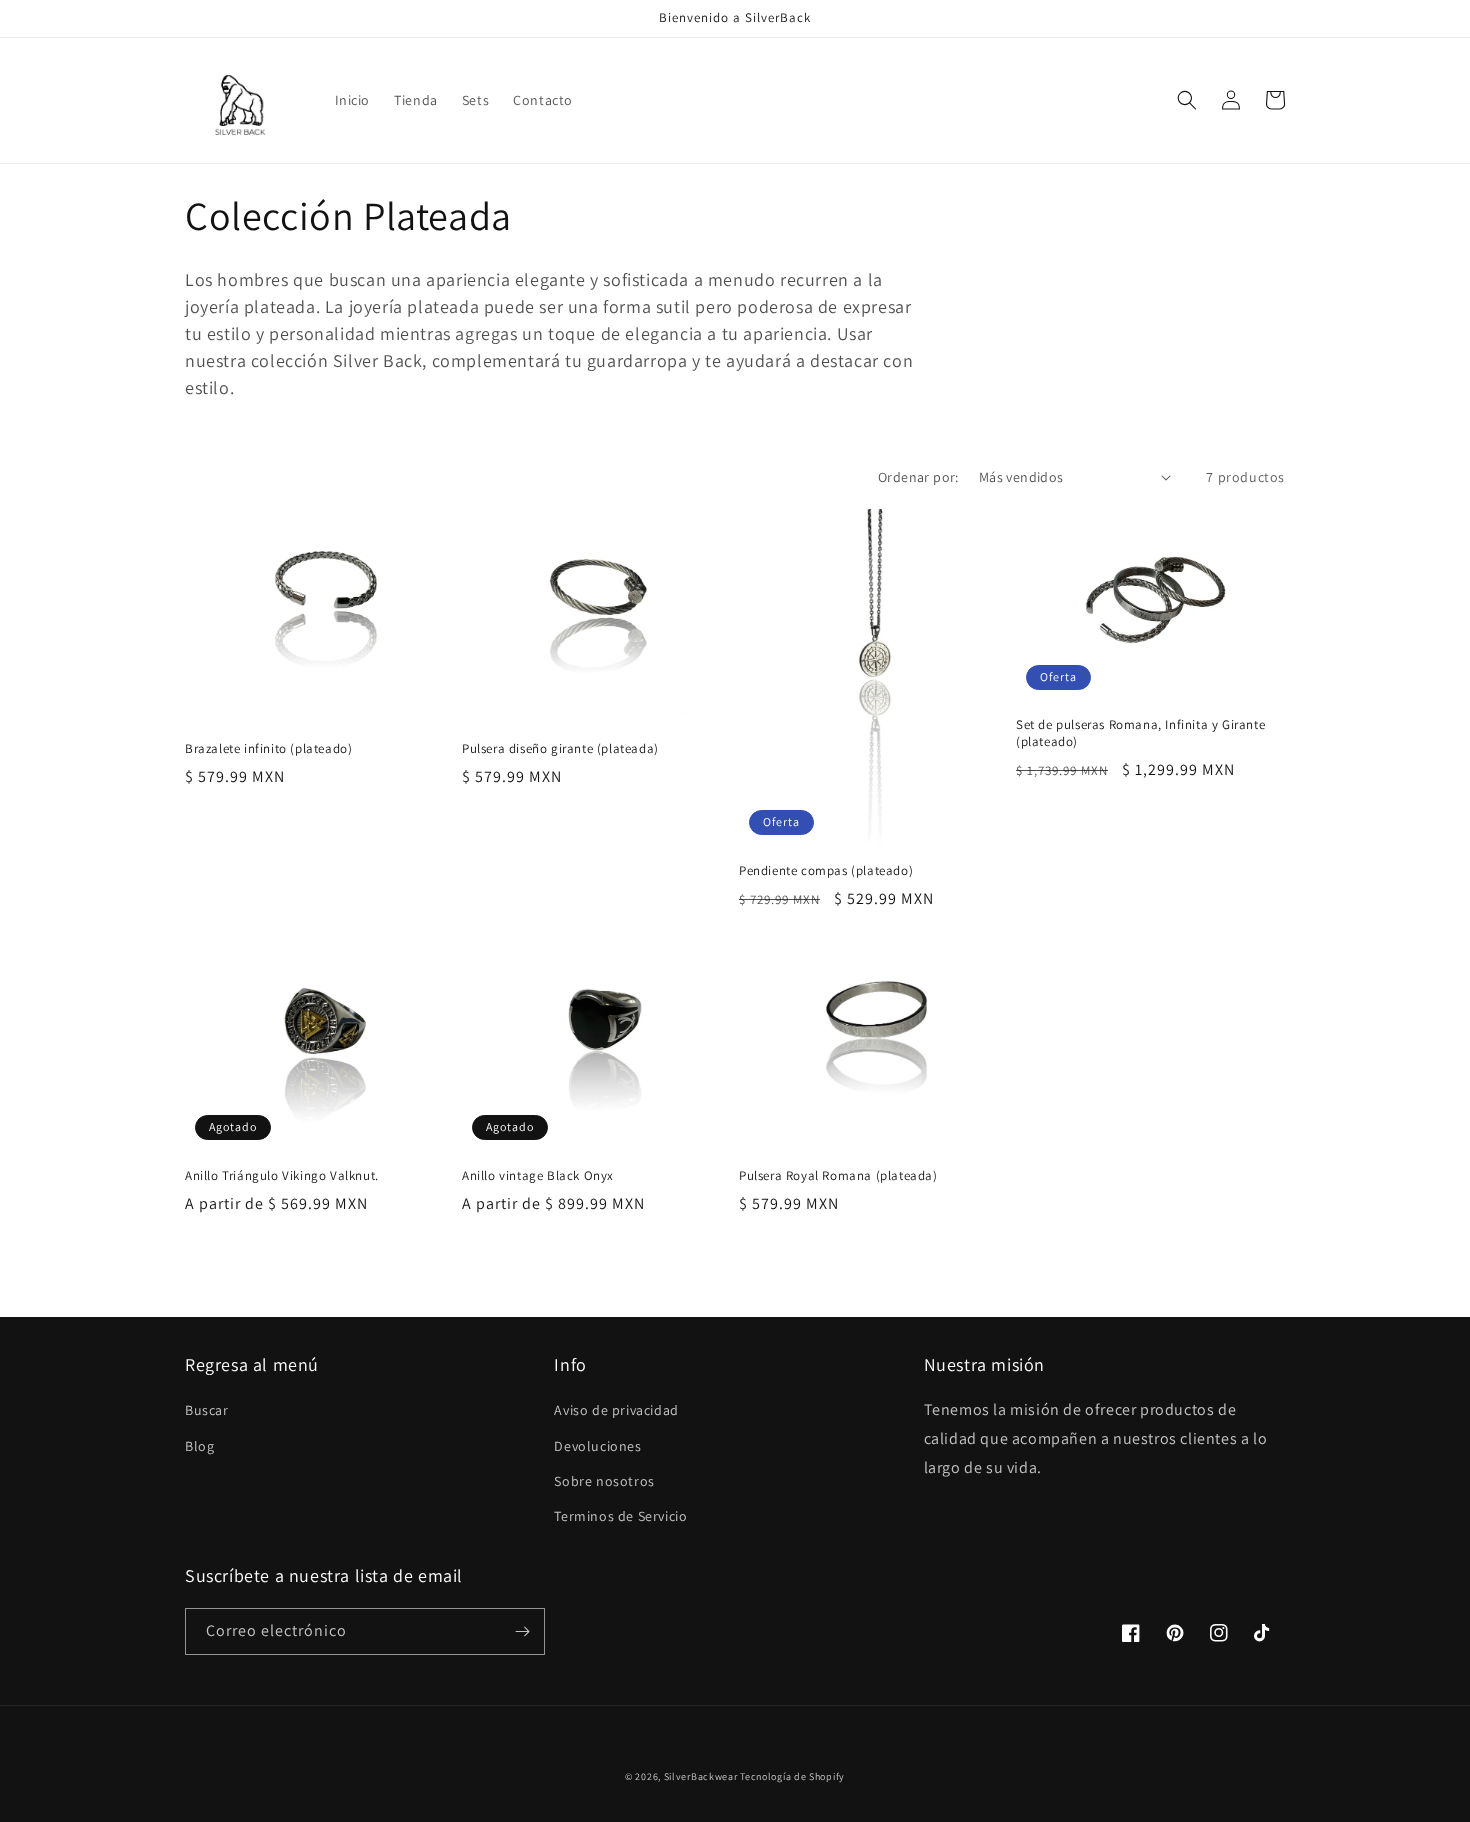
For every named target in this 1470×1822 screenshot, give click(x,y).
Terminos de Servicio (620, 1516)
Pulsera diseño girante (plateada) (560, 749)
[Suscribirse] (522, 1631)
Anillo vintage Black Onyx (538, 1176)
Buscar (207, 1410)
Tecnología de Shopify (792, 1776)
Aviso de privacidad (616, 1410)
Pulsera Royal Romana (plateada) (838, 1176)
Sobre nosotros (604, 1481)
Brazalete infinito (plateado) (268, 749)
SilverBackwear (701, 1776)
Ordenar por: (918, 477)
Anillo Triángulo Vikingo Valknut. (282, 1176)
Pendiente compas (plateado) (826, 871)
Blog (199, 1446)
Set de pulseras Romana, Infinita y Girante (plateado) (1140, 733)
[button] (1187, 100)
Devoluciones (597, 1446)
